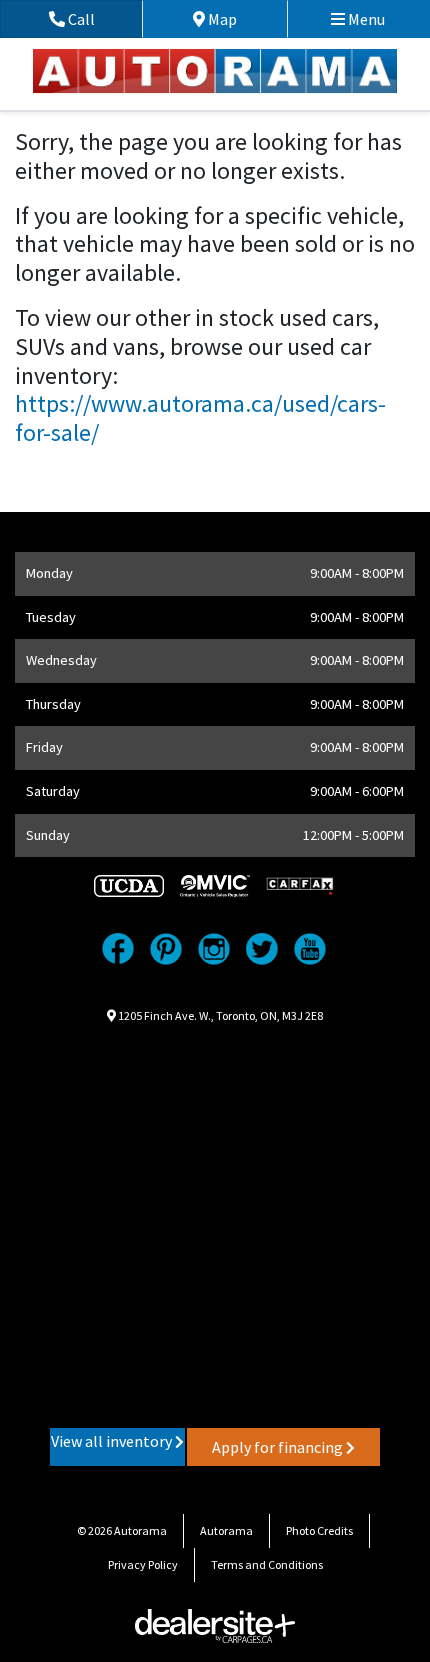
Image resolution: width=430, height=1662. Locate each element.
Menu (365, 19)
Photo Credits (319, 1530)
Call (102, 19)
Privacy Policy (143, 1564)
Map (237, 19)
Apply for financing (279, 1447)
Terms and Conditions (267, 1564)
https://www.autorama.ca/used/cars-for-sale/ (200, 418)
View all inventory (113, 1441)
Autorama (226, 1530)
